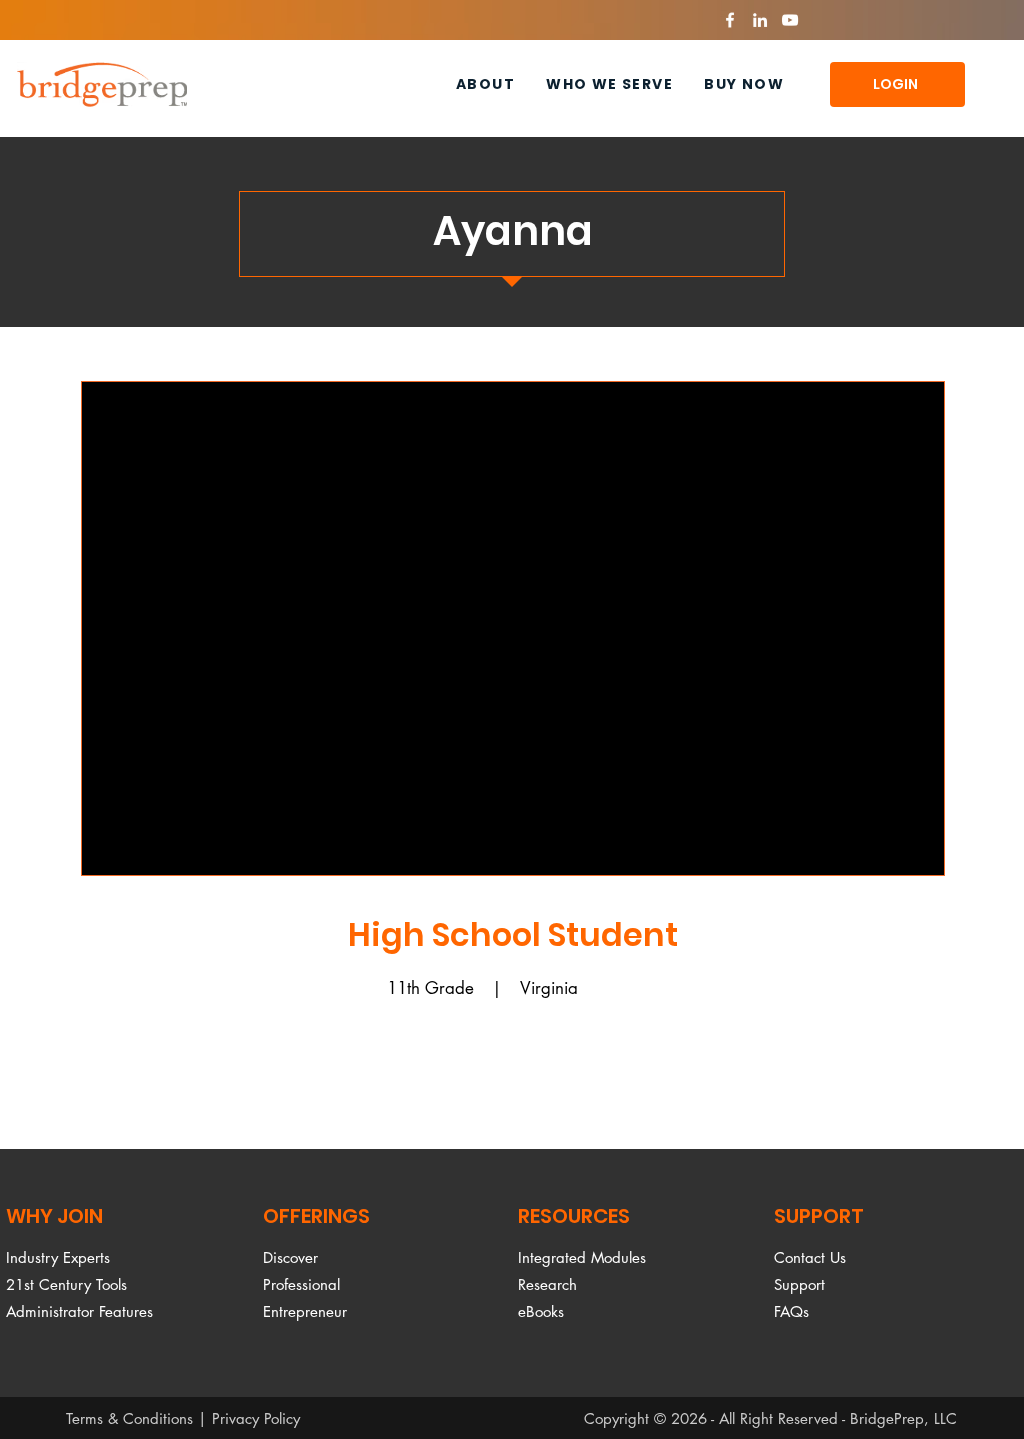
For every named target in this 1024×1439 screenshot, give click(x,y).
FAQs (791, 1311)
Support (799, 1284)
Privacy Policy (256, 1418)
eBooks (541, 1311)
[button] (609, 84)
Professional (301, 1284)
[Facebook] (730, 20)
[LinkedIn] (760, 20)
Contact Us (810, 1257)
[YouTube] (790, 20)
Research (547, 1284)
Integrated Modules (582, 1257)
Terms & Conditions (129, 1418)
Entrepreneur (305, 1311)
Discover (290, 1257)
